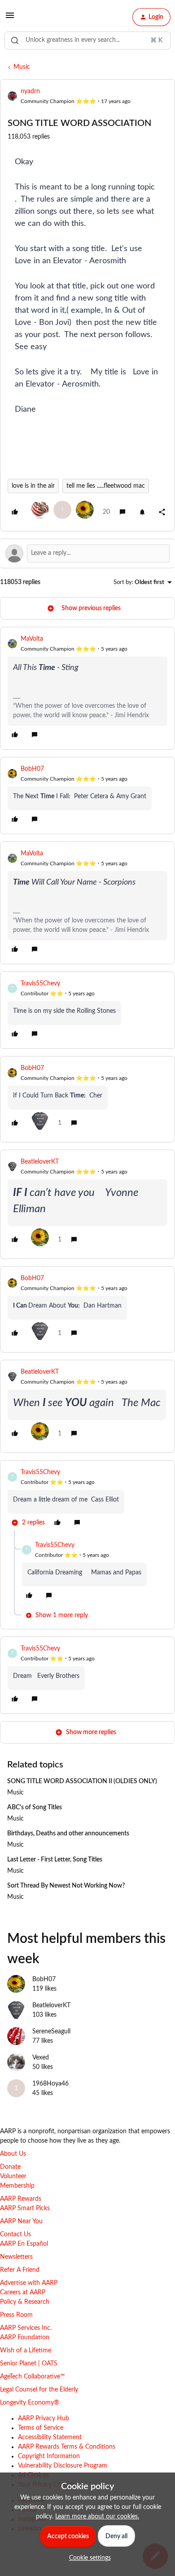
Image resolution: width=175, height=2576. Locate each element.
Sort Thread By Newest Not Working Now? (66, 1886)
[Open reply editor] (87, 553)
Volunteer (13, 2176)
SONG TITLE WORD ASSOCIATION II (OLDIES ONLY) (82, 1781)
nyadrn (30, 91)
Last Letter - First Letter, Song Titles (55, 1860)
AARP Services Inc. (26, 2328)
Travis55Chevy (40, 984)
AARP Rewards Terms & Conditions (67, 2447)
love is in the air (33, 486)
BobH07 (32, 769)
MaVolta (32, 639)
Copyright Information (49, 2456)
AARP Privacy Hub (44, 2419)
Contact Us (15, 2234)
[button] (10, 19)
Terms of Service (41, 2428)
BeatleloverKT (40, 1162)
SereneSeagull (51, 2032)
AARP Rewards (21, 2199)
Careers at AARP (23, 2293)
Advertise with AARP (29, 2283)
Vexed (41, 2058)
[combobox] (87, 40)
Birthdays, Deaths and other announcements (68, 1834)
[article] (87, 688)
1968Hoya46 (50, 2084)
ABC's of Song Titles (35, 1807)
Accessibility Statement (50, 2437)
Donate (10, 2167)
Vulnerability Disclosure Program (63, 2466)
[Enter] (15, 40)
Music (22, 67)
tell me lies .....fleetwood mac (106, 486)
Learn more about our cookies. (97, 2517)
